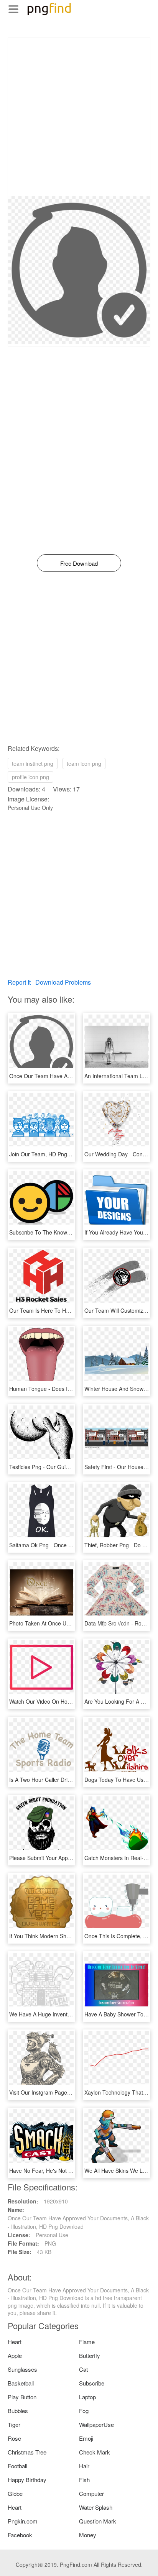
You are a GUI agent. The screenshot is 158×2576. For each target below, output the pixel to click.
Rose (14, 2438)
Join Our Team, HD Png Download (51, 1154)
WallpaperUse (96, 2424)
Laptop (87, 2397)
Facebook (20, 2535)
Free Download (79, 563)
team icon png (84, 763)
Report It (19, 982)
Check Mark (95, 2452)
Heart (15, 2342)
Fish (84, 2480)
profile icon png (30, 777)
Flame (87, 2342)
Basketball (21, 2383)
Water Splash (96, 2507)
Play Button (22, 2397)
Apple (15, 2355)
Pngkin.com (23, 2521)
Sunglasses (22, 2369)
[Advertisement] (79, 117)
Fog (84, 2411)
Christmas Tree (27, 2452)
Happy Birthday (27, 2480)
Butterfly (90, 2355)
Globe (15, 2493)
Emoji (86, 2438)
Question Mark (98, 2521)
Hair (84, 2466)
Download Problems (63, 982)
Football (17, 2466)
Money (88, 2535)
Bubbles (18, 2411)
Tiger (14, 2424)
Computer (91, 2493)
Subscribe (92, 2383)
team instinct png (33, 763)
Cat (83, 2369)
